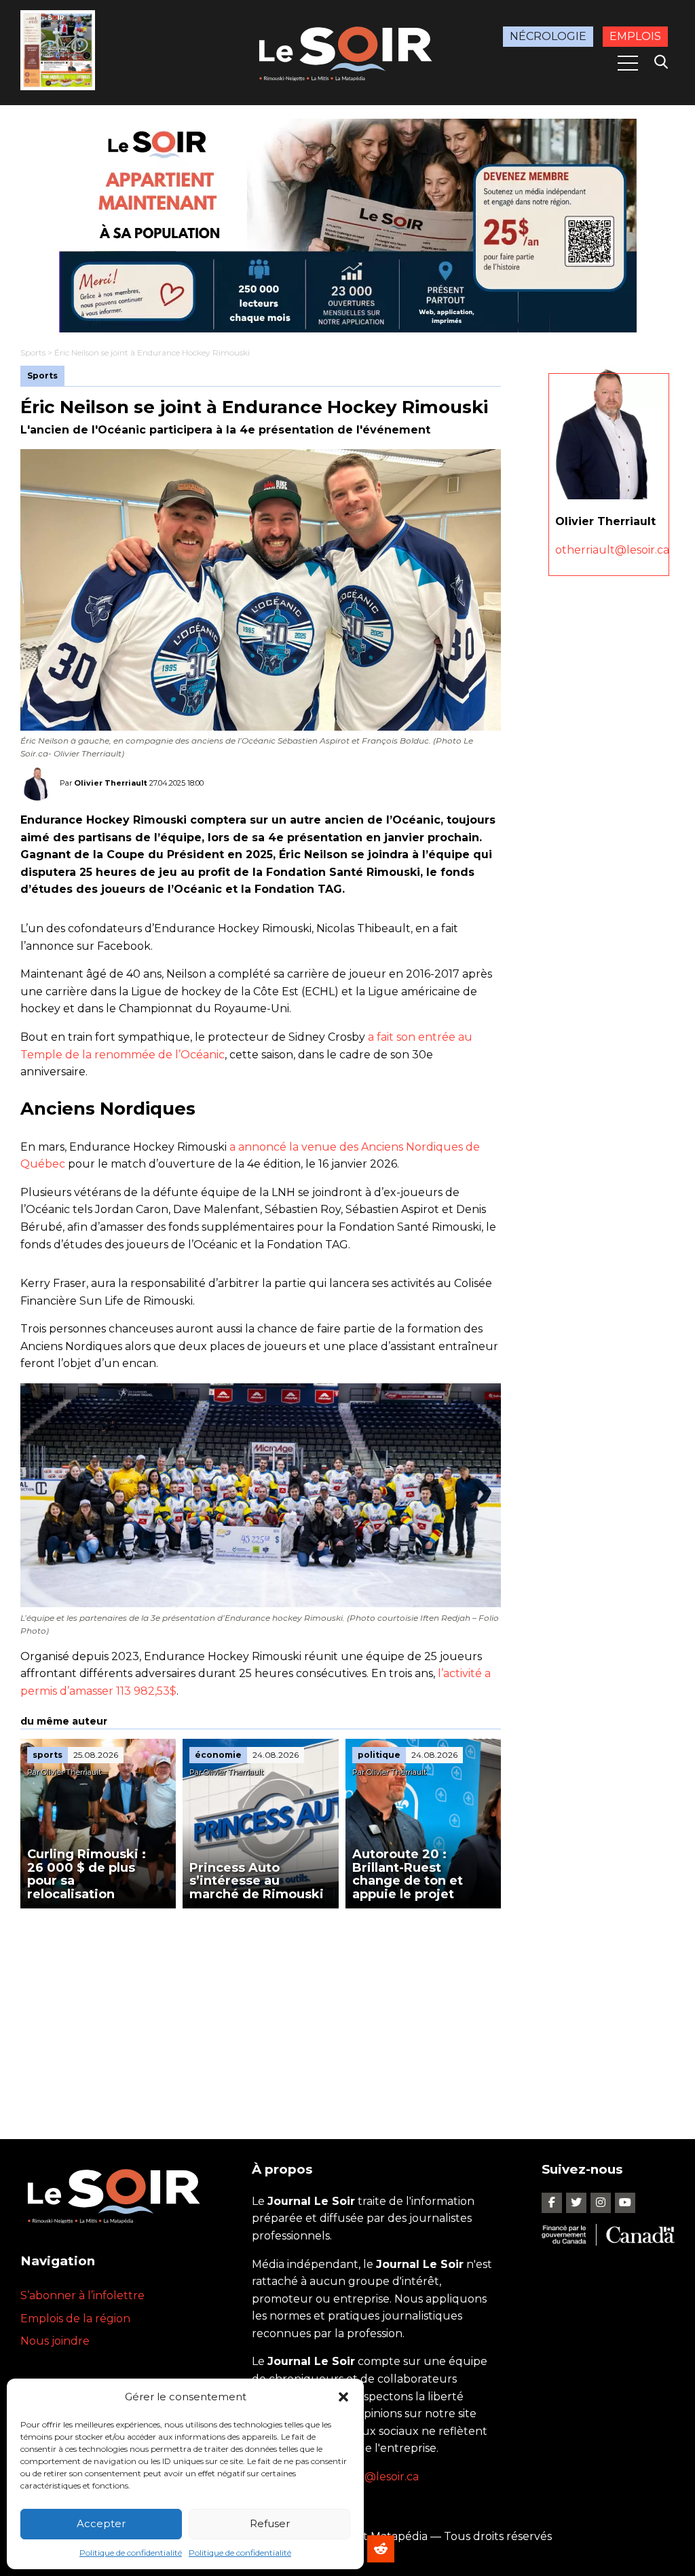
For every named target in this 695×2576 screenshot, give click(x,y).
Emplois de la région (75, 2319)
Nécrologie (548, 36)
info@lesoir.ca (381, 2477)
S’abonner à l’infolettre (82, 2295)
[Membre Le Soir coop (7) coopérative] (347, 226)
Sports (33, 352)
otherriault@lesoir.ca (612, 550)
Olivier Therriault (111, 783)
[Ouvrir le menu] (628, 63)
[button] (343, 2397)
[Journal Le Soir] (347, 52)
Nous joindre (55, 2341)
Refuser (270, 2523)
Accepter (101, 2523)
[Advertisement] (261, 2010)
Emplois (635, 36)
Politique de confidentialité (131, 2553)
